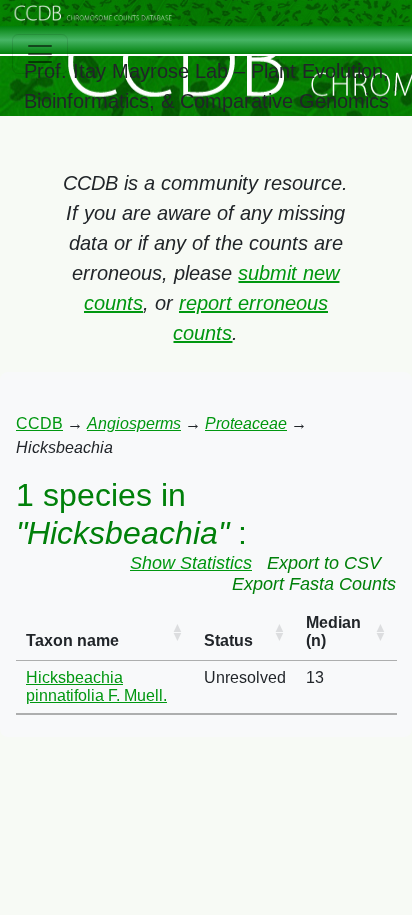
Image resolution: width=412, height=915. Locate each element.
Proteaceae (246, 423)
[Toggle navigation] (40, 54)
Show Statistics (191, 563)
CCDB (39, 423)
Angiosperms (134, 423)
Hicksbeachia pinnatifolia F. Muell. (96, 686)
